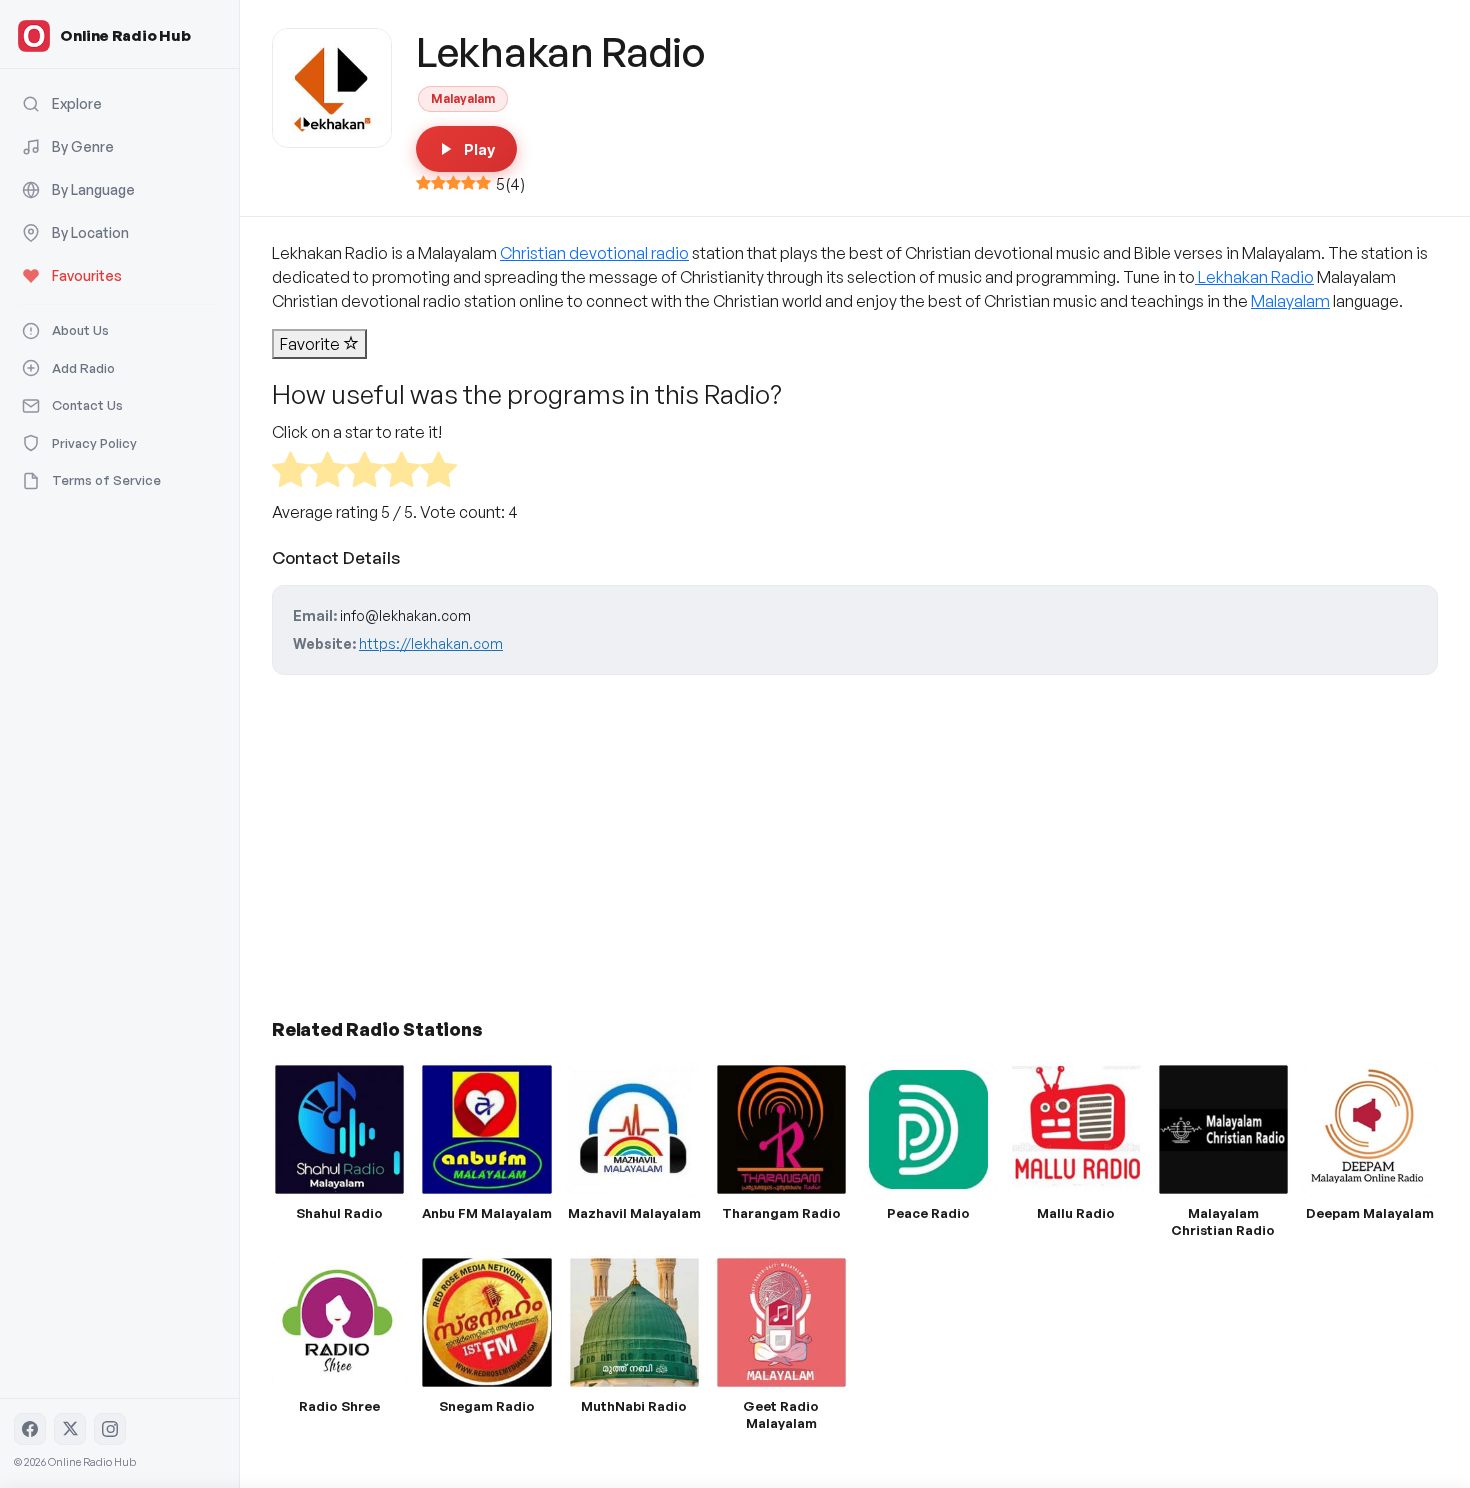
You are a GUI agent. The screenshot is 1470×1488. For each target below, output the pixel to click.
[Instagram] (110, 1429)
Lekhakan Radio (1254, 277)
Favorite (311, 344)
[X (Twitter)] (70, 1429)
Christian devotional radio (594, 253)
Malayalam (463, 98)
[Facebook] (30, 1429)
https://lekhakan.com (431, 643)
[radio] (290, 472)
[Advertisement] (855, 839)
